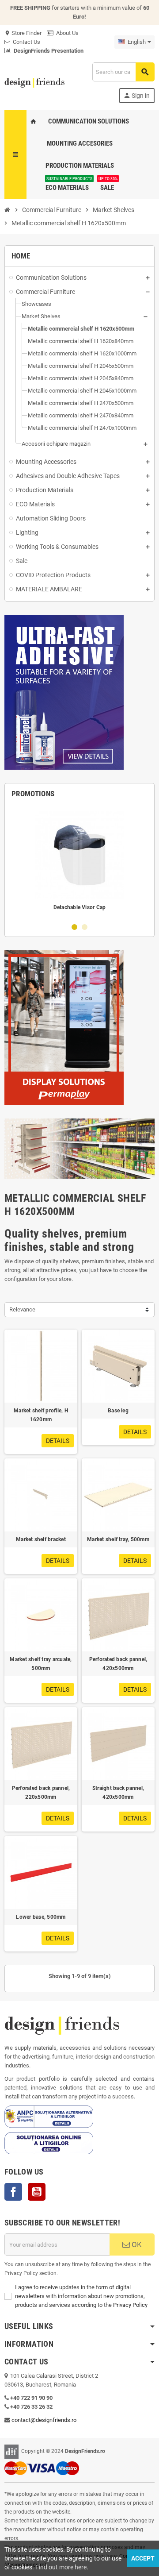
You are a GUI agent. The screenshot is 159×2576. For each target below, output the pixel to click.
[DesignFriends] (34, 82)
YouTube (37, 2192)
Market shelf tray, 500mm (118, 1539)
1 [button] (74, 927)
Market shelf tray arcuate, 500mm (41, 1664)
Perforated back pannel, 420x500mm (118, 1664)
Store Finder (23, 33)
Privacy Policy (130, 2305)
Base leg (118, 1411)
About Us (66, 33)
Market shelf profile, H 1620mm (41, 1415)
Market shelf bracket (41, 1539)
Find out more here (61, 2567)
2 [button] (85, 927)
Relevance (22, 1309)
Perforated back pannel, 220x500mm (41, 1793)
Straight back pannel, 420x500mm (118, 1793)
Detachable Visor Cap (80, 907)
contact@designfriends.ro (44, 2420)
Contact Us (25, 42)
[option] (79, 863)
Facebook (13, 2192)
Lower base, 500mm (41, 1917)
